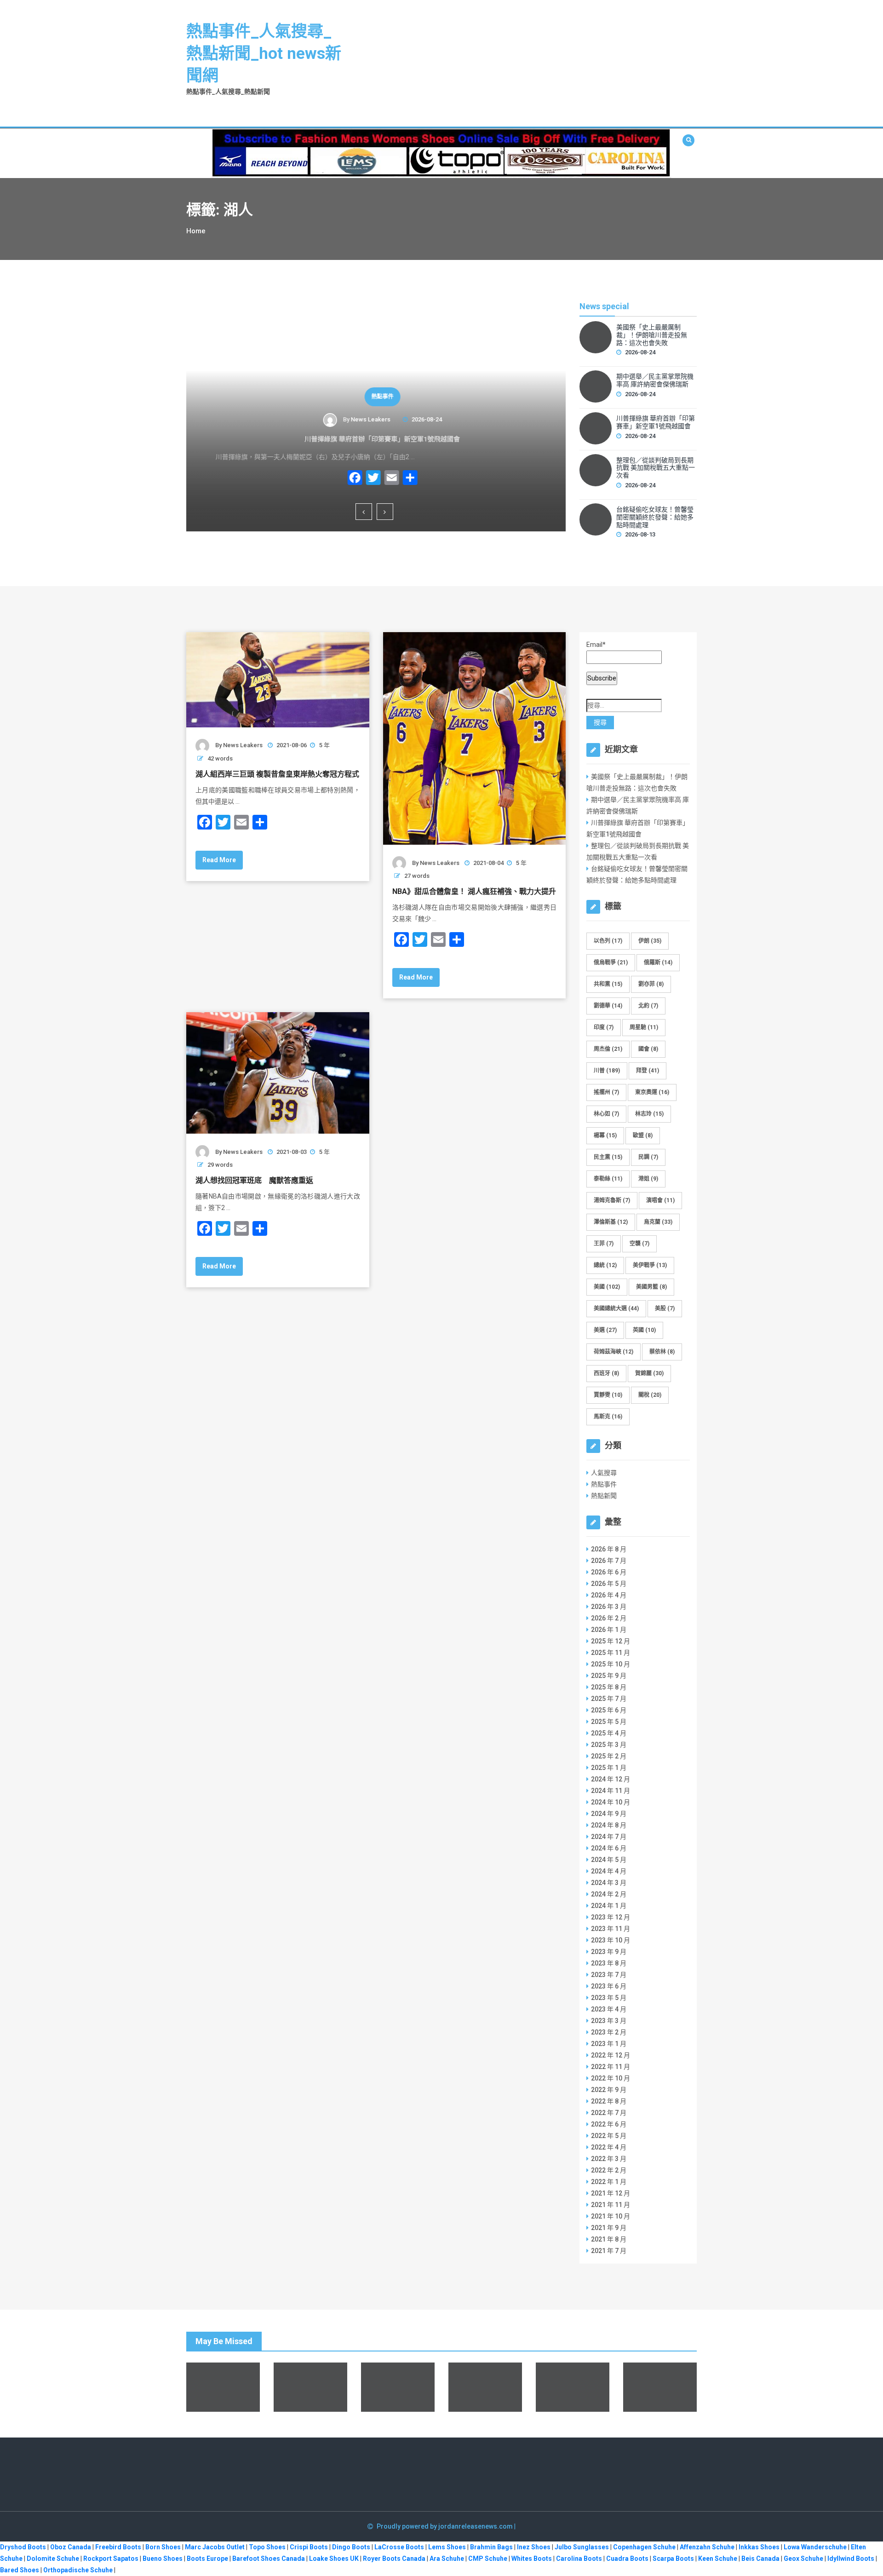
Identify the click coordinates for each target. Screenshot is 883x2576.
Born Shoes (163, 2547)
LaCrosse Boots (399, 2547)
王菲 (604, 1244)
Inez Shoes (534, 2547)
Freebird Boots (118, 2547)
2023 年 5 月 (609, 1998)
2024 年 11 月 (611, 1791)
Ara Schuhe (447, 2559)
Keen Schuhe (718, 2559)
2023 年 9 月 (609, 1952)
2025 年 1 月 (609, 1768)
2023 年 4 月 (609, 2009)
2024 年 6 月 (609, 1848)
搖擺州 (606, 1092)
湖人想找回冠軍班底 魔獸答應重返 (254, 1180)
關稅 (650, 1395)
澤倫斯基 (611, 1222)
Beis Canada (760, 2559)
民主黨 (608, 1157)
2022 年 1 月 (609, 2182)
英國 (644, 1330)
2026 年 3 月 (609, 1607)
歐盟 (643, 1135)
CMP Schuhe (488, 2559)
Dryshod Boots (23, 2547)
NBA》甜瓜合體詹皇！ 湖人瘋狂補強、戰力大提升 (474, 891)
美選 (605, 1330)
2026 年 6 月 (609, 1572)
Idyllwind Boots (851, 2559)
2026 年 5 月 (609, 1584)
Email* (596, 645)
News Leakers (364, 419)
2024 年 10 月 (611, 1802)
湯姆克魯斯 (612, 1200)
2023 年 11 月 (611, 1929)
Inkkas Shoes (759, 2547)
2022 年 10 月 (611, 2078)
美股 (665, 1308)
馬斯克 (608, 1417)
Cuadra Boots (627, 2559)
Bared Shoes (20, 2570)
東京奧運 (652, 1092)
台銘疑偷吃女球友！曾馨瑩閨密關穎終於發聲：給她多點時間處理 (655, 517)
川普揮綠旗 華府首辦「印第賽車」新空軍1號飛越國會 (376, 439)
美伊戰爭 (650, 1265)
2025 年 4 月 (609, 1733)
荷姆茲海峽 (614, 1352)
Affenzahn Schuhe (707, 2547)
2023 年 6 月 (609, 1986)
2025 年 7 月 (609, 1699)
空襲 (639, 1244)
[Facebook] (349, 479)
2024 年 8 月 (609, 1825)
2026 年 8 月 (609, 1549)
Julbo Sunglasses (582, 2547)
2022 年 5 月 (609, 2136)
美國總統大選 (616, 1308)
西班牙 (606, 1373)
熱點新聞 (604, 1496)
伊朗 (650, 941)
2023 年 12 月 (611, 1917)
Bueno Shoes (163, 2559)
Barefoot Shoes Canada (269, 2559)
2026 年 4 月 (609, 1595)
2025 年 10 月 (611, 1664)
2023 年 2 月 (609, 2032)
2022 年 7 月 (609, 2113)
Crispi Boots (309, 2547)
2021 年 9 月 (609, 2228)
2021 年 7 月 (609, 2251)
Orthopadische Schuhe (78, 2570)
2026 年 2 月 (609, 1618)
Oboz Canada (71, 2547)
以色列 (608, 941)
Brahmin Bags (491, 2547)
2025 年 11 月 (611, 1653)
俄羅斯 (658, 962)
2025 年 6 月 (609, 1710)
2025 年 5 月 (609, 1722)
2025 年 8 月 (609, 1687)
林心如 (606, 1114)
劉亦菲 (651, 984)
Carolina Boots (579, 2559)
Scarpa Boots (673, 2559)
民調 (648, 1157)
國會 (648, 1049)
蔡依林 (662, 1352)
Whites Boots (532, 2559)
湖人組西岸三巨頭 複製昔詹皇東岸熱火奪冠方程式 (277, 774)
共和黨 (608, 984)
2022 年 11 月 (611, 2067)
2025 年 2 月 (609, 1756)
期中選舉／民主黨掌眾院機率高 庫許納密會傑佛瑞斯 (655, 380)
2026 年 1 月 (609, 1630)
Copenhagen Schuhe (644, 2547)
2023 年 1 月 (609, 2044)
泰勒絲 (608, 1179)
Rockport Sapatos (111, 2559)
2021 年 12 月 (611, 2193)
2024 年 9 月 (609, 1814)
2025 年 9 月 (609, 1676)
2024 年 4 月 (609, 1871)
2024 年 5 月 (609, 1860)
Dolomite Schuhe (53, 2559)
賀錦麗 (649, 1373)
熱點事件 (376, 397)
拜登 (648, 1071)
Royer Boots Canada (394, 2559)
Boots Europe (207, 2559)
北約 (648, 1006)
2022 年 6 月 (609, 2124)
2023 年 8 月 (609, 1963)
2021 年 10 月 (611, 2216)
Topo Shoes (267, 2547)
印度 (604, 1027)
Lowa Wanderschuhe (815, 2547)
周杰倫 (608, 1049)
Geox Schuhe (803, 2559)
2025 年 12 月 (611, 1641)
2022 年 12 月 (611, 2055)
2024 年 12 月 (611, 1779)
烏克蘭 (658, 1222)
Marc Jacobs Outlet (215, 2547)
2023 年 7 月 (609, 1975)
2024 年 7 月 (609, 1837)
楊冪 (605, 1135)
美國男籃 (651, 1287)
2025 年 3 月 (609, 1745)
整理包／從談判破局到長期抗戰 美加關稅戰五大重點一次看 (656, 468)
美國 (607, 1287)
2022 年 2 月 (609, 2170)
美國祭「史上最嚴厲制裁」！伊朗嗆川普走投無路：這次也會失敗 (652, 335)
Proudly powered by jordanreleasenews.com (445, 2526)
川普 (607, 1071)
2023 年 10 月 (611, 1940)
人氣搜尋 (604, 1473)
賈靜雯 (608, 1395)
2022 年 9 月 (609, 2090)
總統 (605, 1265)
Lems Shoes (447, 2547)
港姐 (648, 1179)
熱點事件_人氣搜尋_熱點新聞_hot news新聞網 (264, 54)
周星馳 (644, 1027)
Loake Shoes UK (334, 2559)
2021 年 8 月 (609, 2239)
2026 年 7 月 (609, 1561)
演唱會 (660, 1200)
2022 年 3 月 (609, 2159)
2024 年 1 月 (609, 1906)
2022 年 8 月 (609, 2101)
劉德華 (608, 1006)
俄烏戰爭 (611, 962)
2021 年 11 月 (611, 2205)
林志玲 (649, 1114)
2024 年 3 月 (609, 1883)
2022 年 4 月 (609, 2147)
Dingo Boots (351, 2547)
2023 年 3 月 (609, 2021)
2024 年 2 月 (609, 1894)
